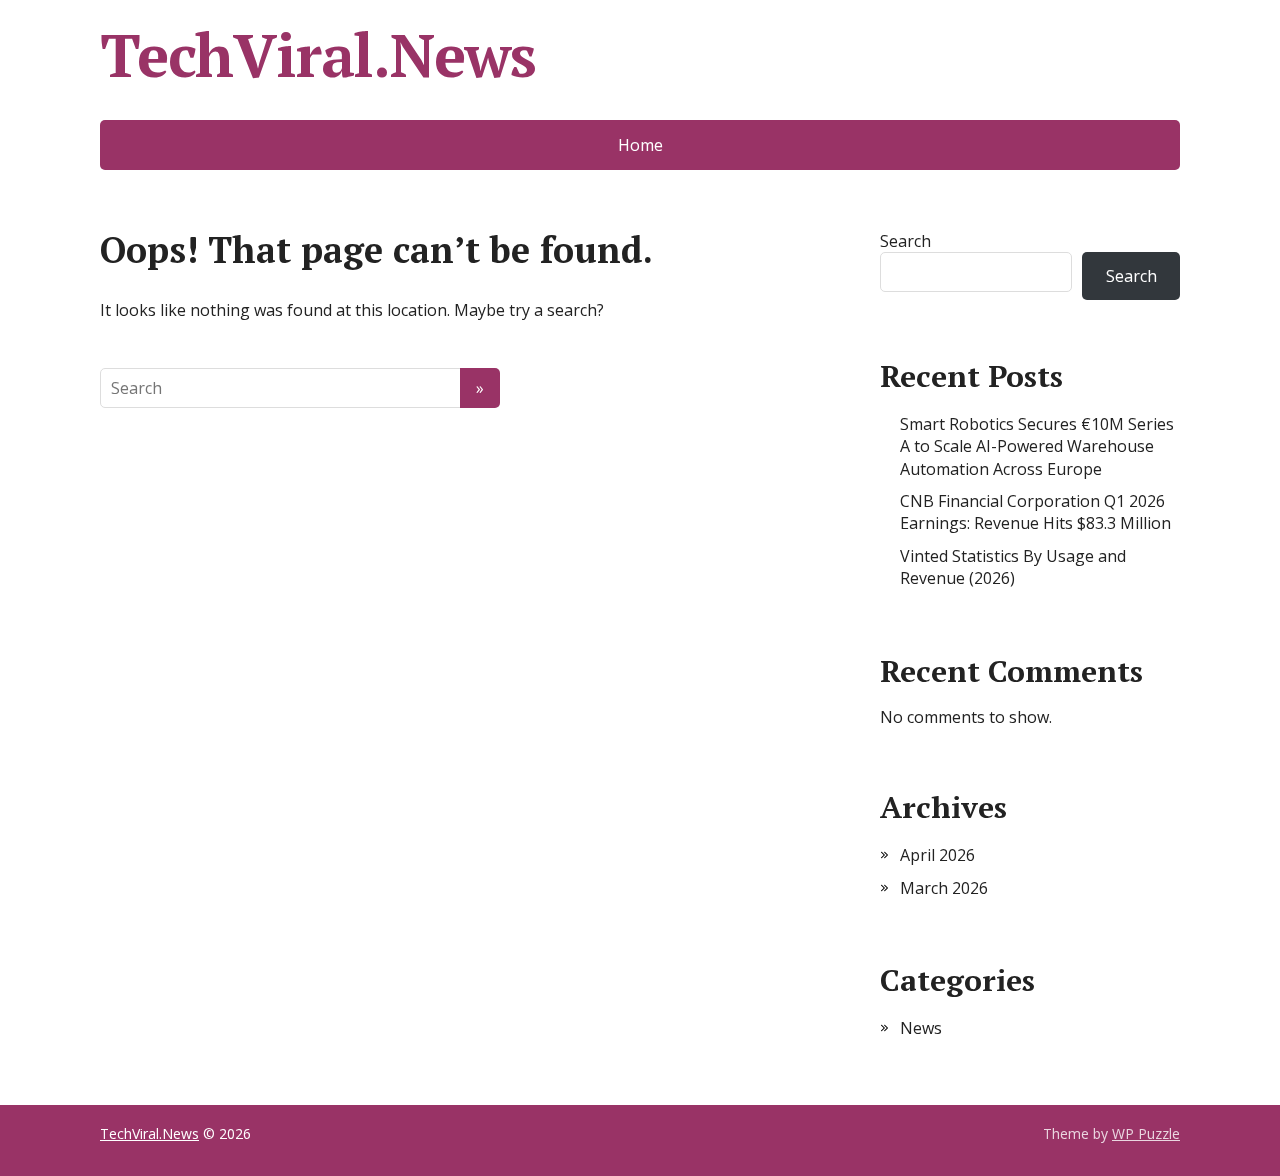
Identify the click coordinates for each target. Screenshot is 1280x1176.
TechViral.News (318, 55)
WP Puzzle (1146, 1133)
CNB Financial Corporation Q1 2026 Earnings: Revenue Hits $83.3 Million (1035, 512)
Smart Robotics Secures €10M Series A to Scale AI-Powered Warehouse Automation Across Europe (1037, 446)
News (921, 1028)
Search (905, 241)
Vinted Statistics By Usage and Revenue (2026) (1013, 567)
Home (640, 145)
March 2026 (944, 888)
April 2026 (937, 855)
